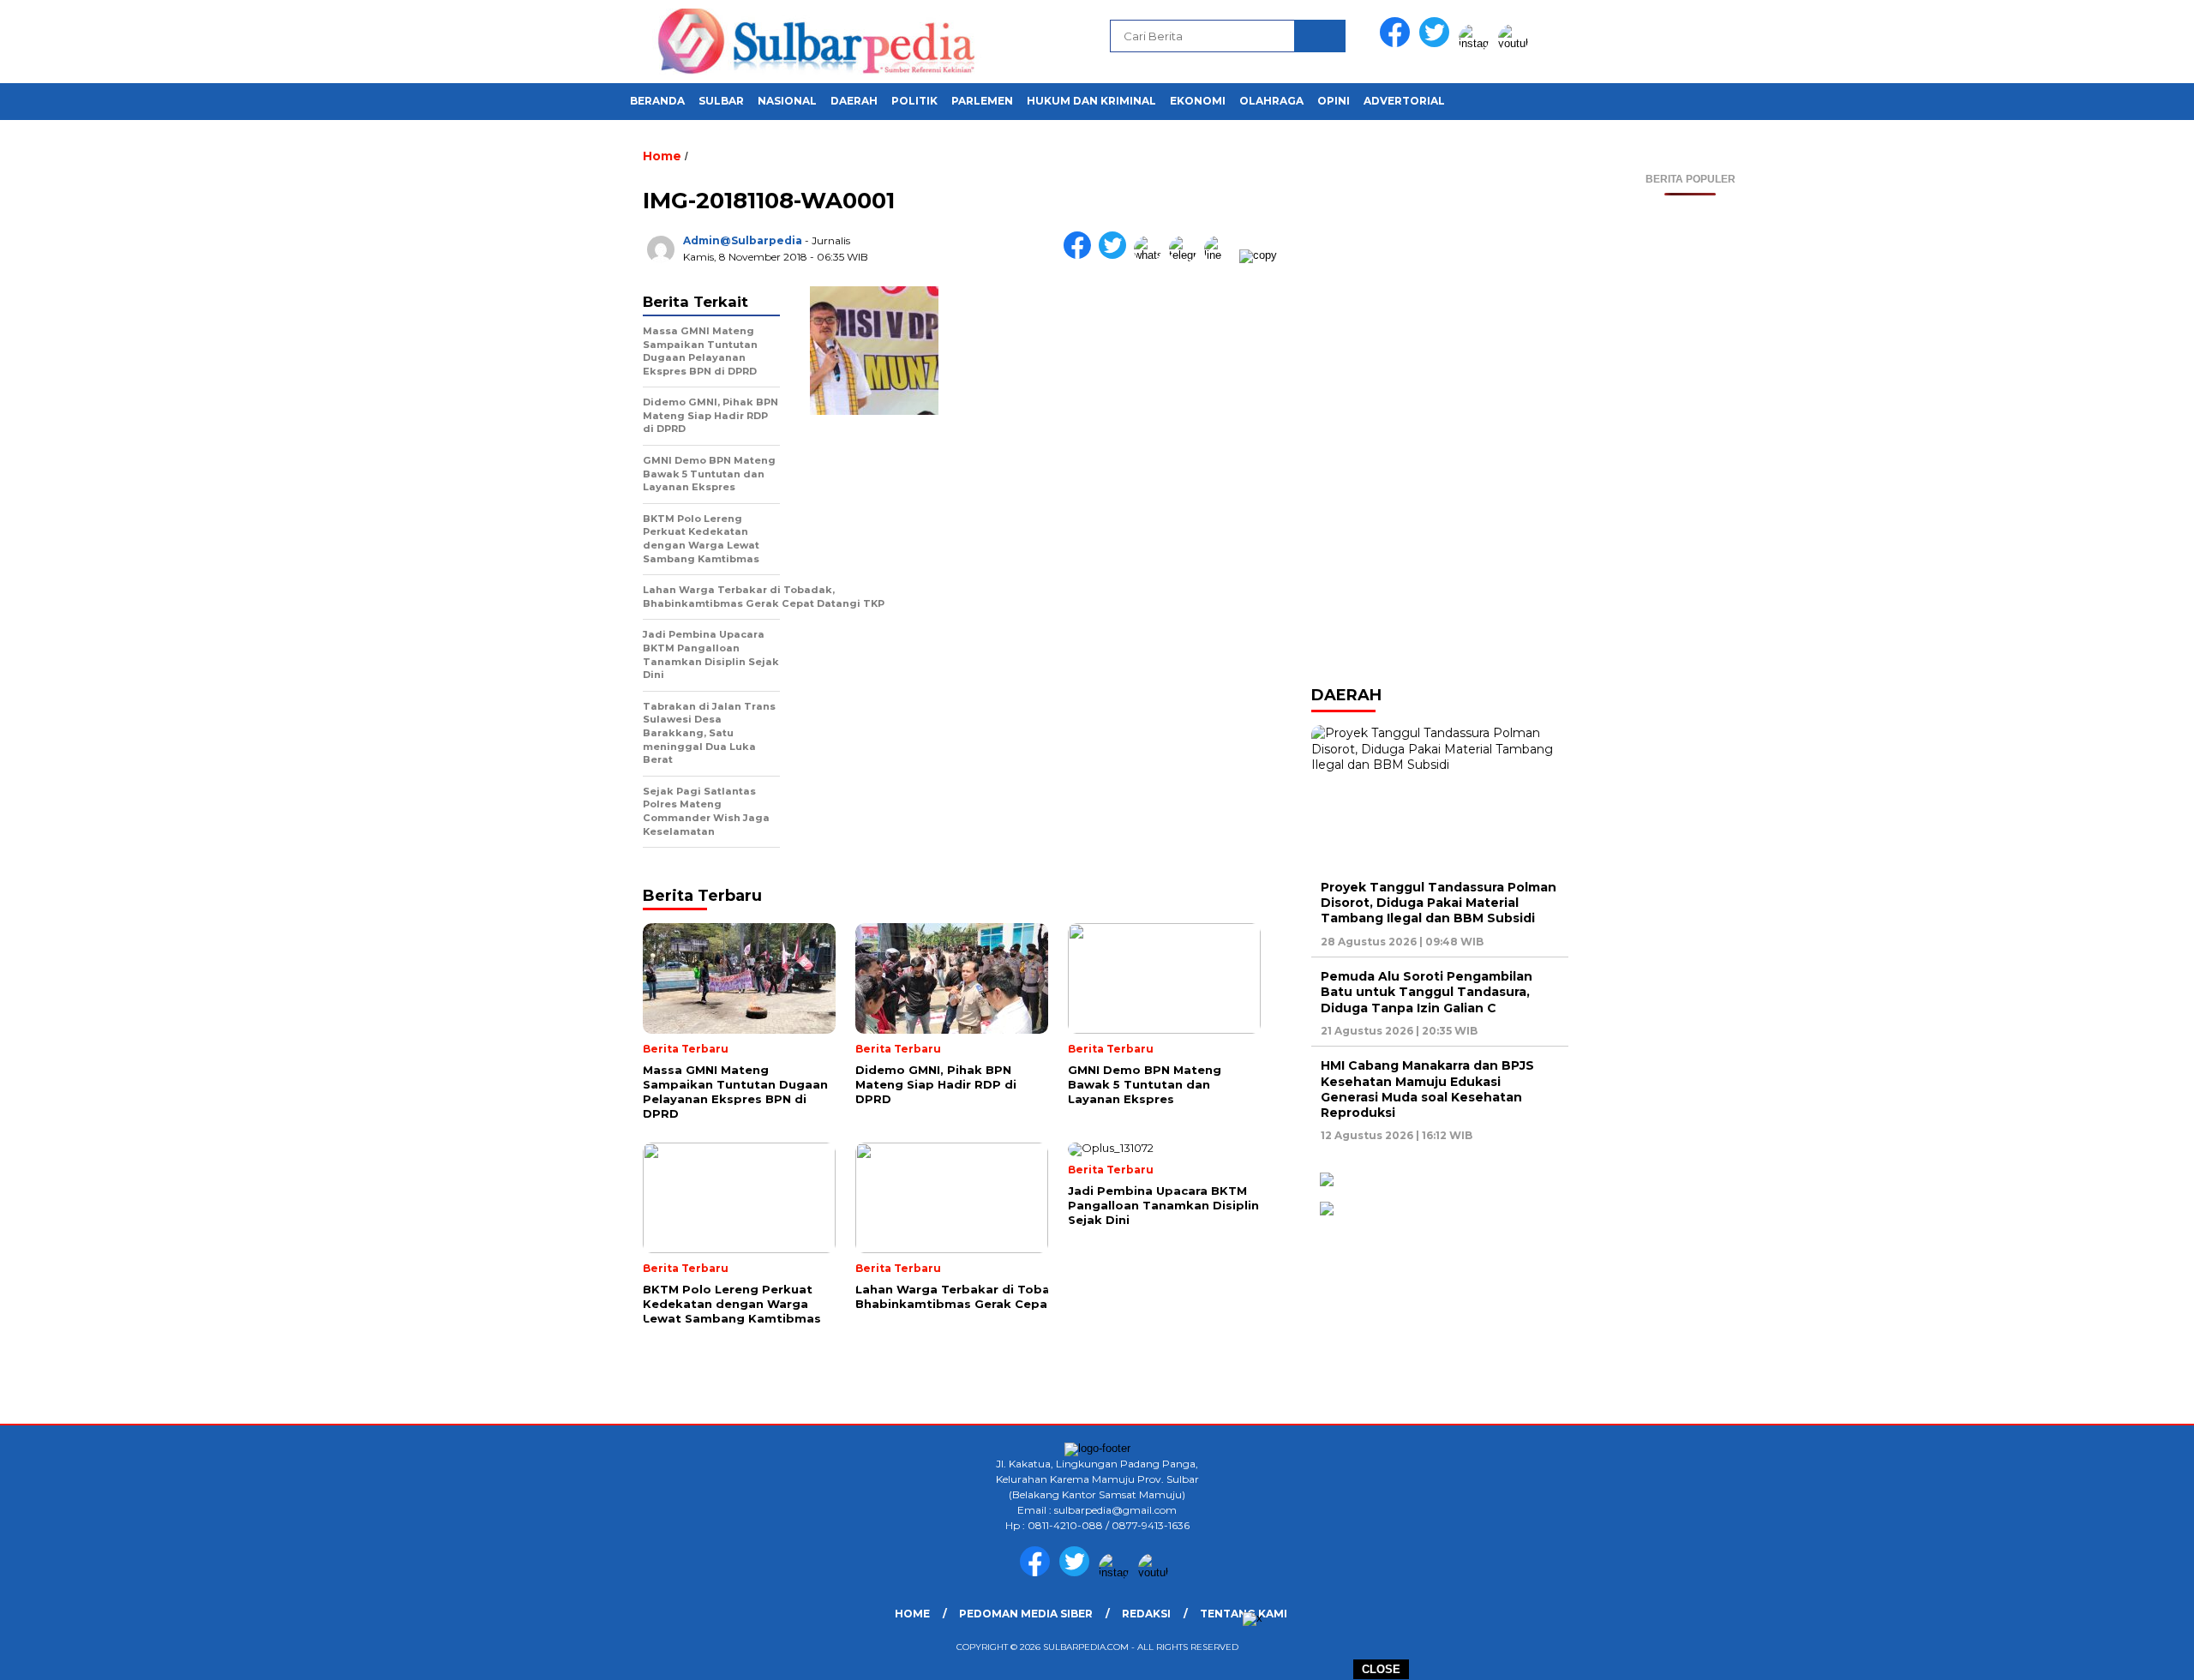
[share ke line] (1222, 255)
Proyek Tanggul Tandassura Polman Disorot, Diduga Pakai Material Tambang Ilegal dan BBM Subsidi (1439, 903)
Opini (1334, 101)
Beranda (657, 101)
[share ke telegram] (1187, 255)
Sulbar (721, 101)
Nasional (787, 101)
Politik (914, 101)
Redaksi (1146, 1614)
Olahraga (1271, 101)
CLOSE (1381, 1669)
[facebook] (1398, 43)
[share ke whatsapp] (1151, 255)
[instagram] (1477, 43)
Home (912, 1614)
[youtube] (1516, 43)
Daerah (854, 101)
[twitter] (1437, 43)
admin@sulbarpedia (743, 240)
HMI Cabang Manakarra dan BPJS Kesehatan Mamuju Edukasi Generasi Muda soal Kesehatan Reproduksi (1427, 1089)
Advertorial (1404, 101)
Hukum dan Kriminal (1091, 101)
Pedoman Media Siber (1026, 1614)
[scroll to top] (2114, 1653)
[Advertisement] (1690, 453)
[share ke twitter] (1116, 255)
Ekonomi (1198, 101)
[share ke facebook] (1081, 255)
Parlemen (982, 101)
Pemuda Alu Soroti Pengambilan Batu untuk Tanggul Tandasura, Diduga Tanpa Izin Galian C (1427, 992)
